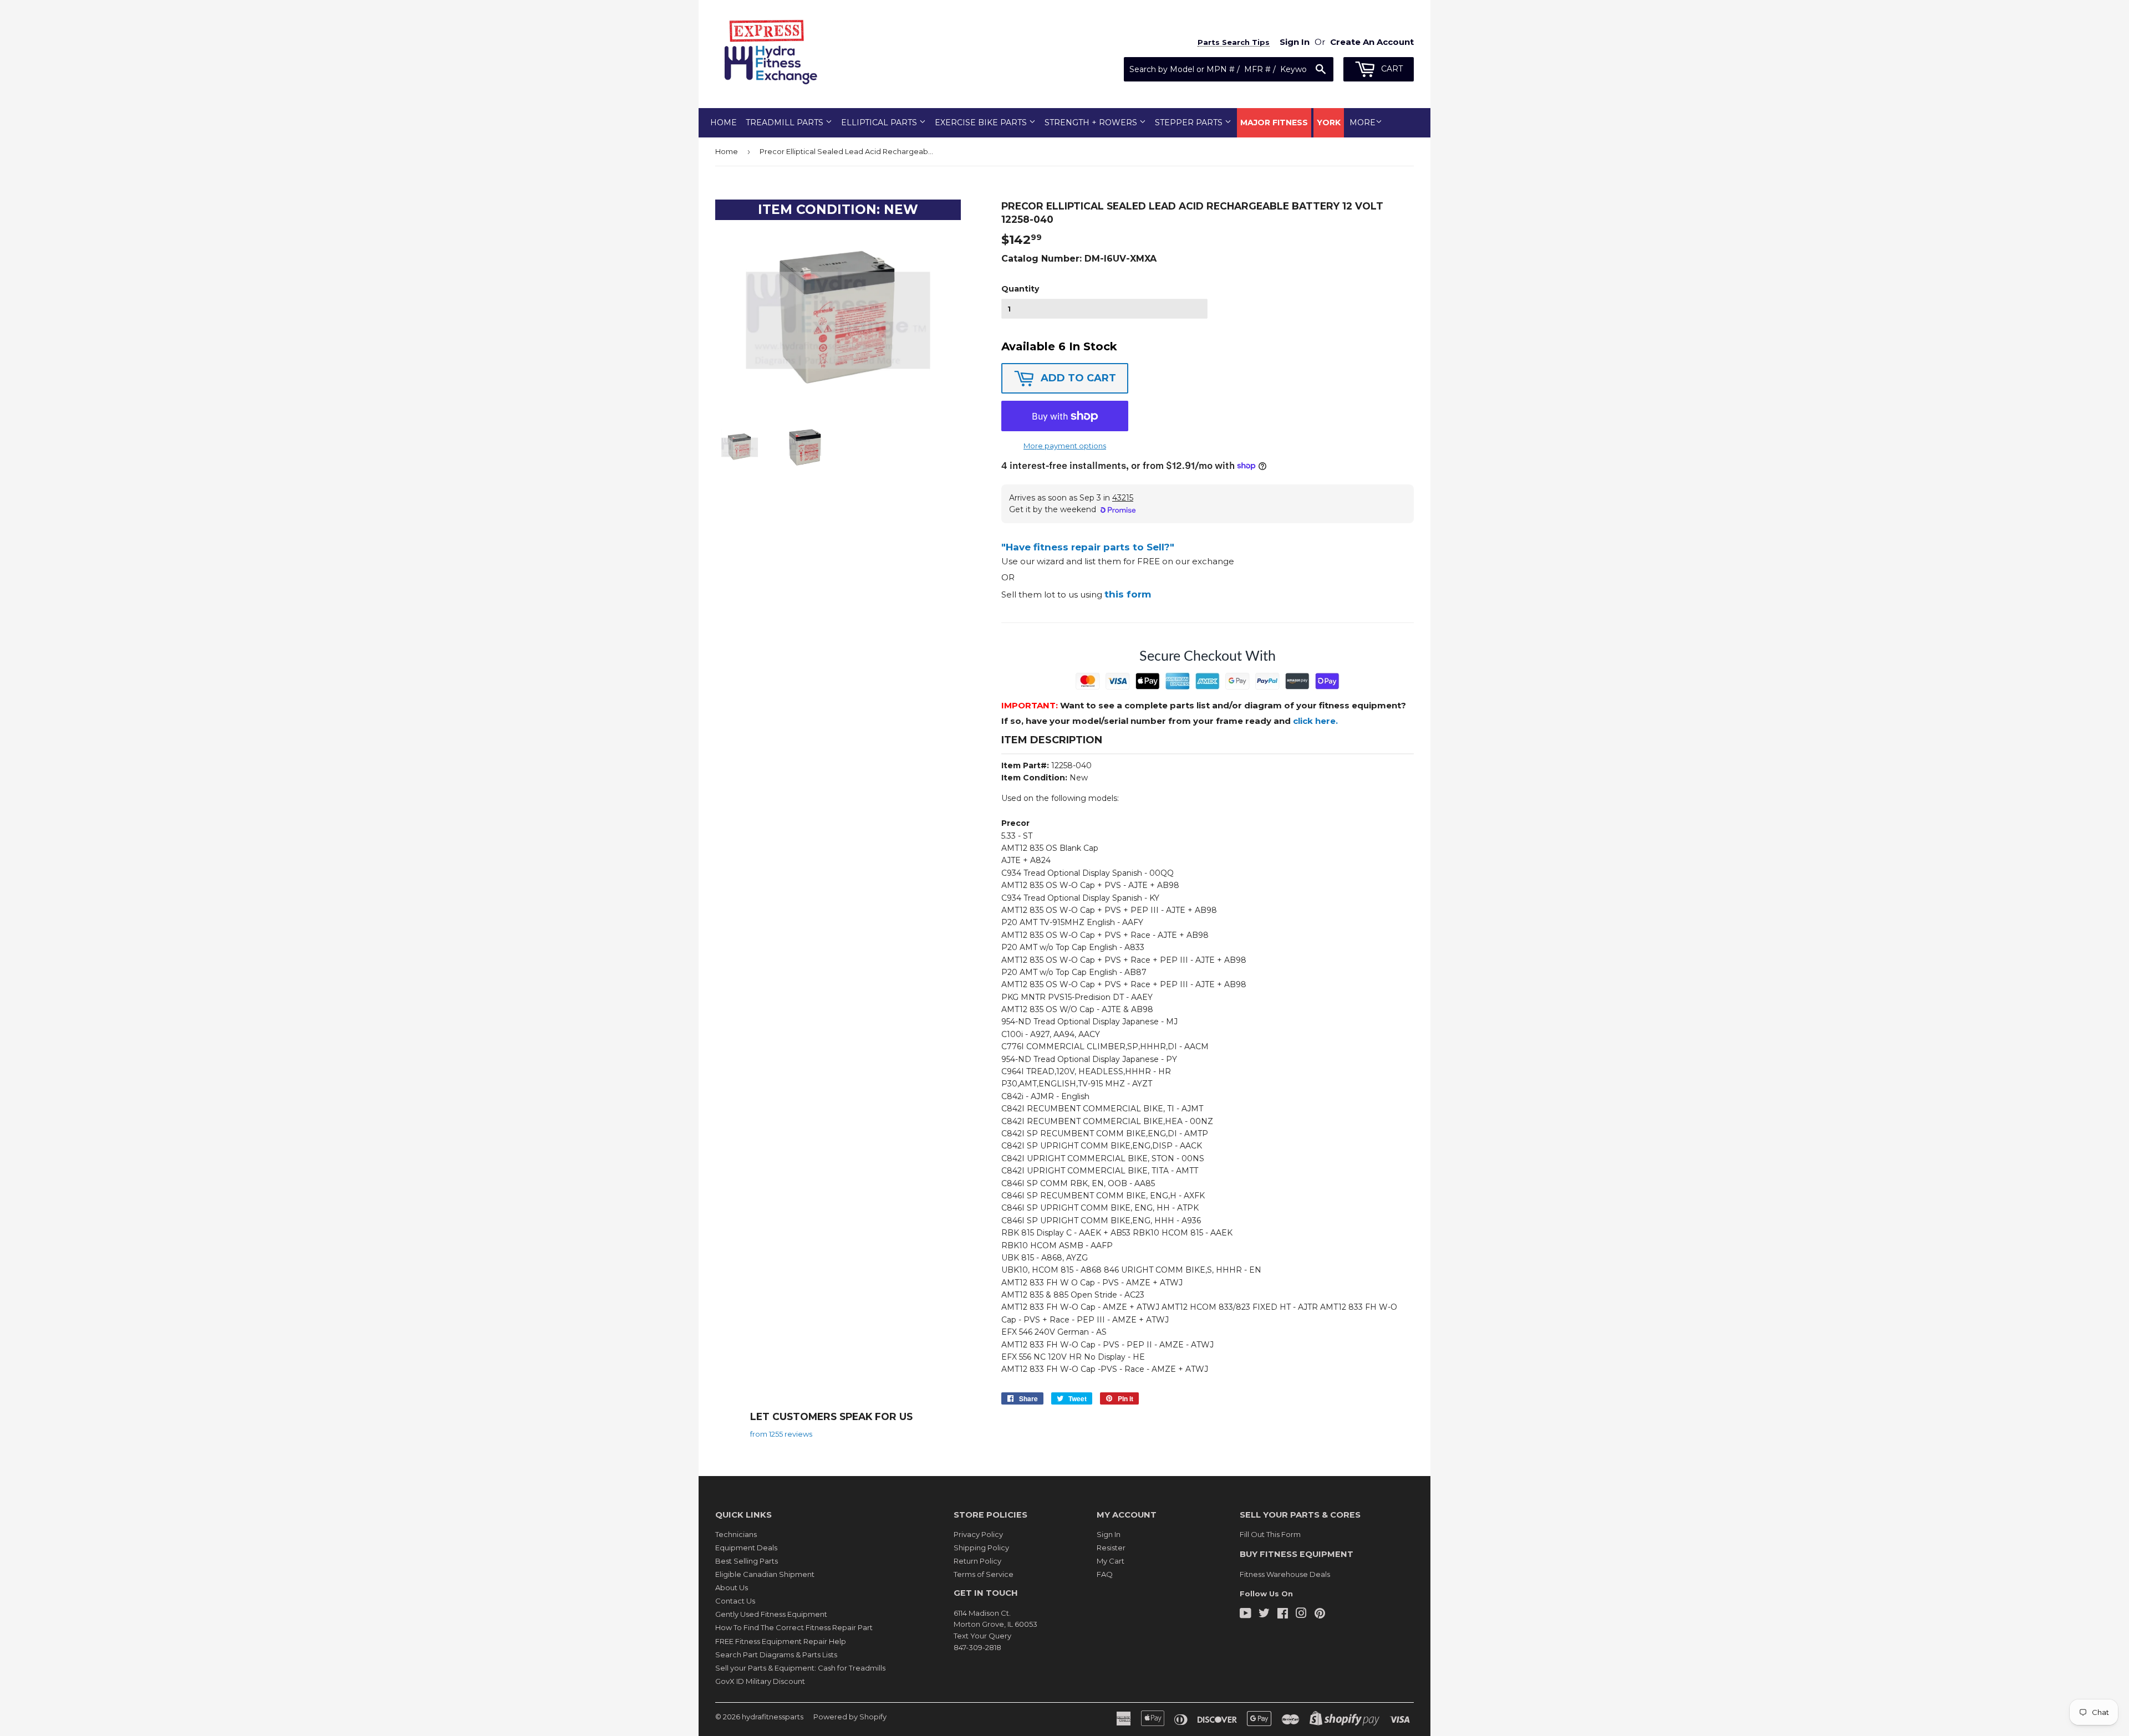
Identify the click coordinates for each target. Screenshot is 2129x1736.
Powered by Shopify (850, 1717)
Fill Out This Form (1270, 1534)
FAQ (1105, 1574)
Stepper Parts (1190, 122)
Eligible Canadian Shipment (765, 1574)
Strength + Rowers (1092, 122)
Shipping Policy (981, 1548)
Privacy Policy (978, 1534)
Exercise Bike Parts (982, 122)
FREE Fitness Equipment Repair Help (781, 1641)
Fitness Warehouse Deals (1285, 1574)
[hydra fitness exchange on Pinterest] (1320, 1615)
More (1363, 122)
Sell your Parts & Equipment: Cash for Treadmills (800, 1668)
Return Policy (977, 1561)
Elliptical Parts (880, 122)
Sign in (1295, 42)
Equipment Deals (746, 1548)
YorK (1329, 122)
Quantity (1020, 289)
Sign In (1109, 1534)
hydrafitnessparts (773, 1717)
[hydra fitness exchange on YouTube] (1246, 1615)
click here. (1315, 721)
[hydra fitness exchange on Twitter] (1264, 1615)
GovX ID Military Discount (760, 1681)
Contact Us (735, 1601)
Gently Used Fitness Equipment (771, 1614)
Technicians (736, 1534)
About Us (732, 1587)
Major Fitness (1274, 122)
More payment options (1065, 446)
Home (724, 122)
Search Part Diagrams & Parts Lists (776, 1655)
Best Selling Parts (747, 1561)
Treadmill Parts (786, 122)
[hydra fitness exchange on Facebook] (1283, 1615)
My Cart (1111, 1561)
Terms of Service (984, 1574)
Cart (1391, 69)
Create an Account (1372, 42)
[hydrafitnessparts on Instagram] (1301, 1615)
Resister (1111, 1548)
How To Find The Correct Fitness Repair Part (794, 1627)
